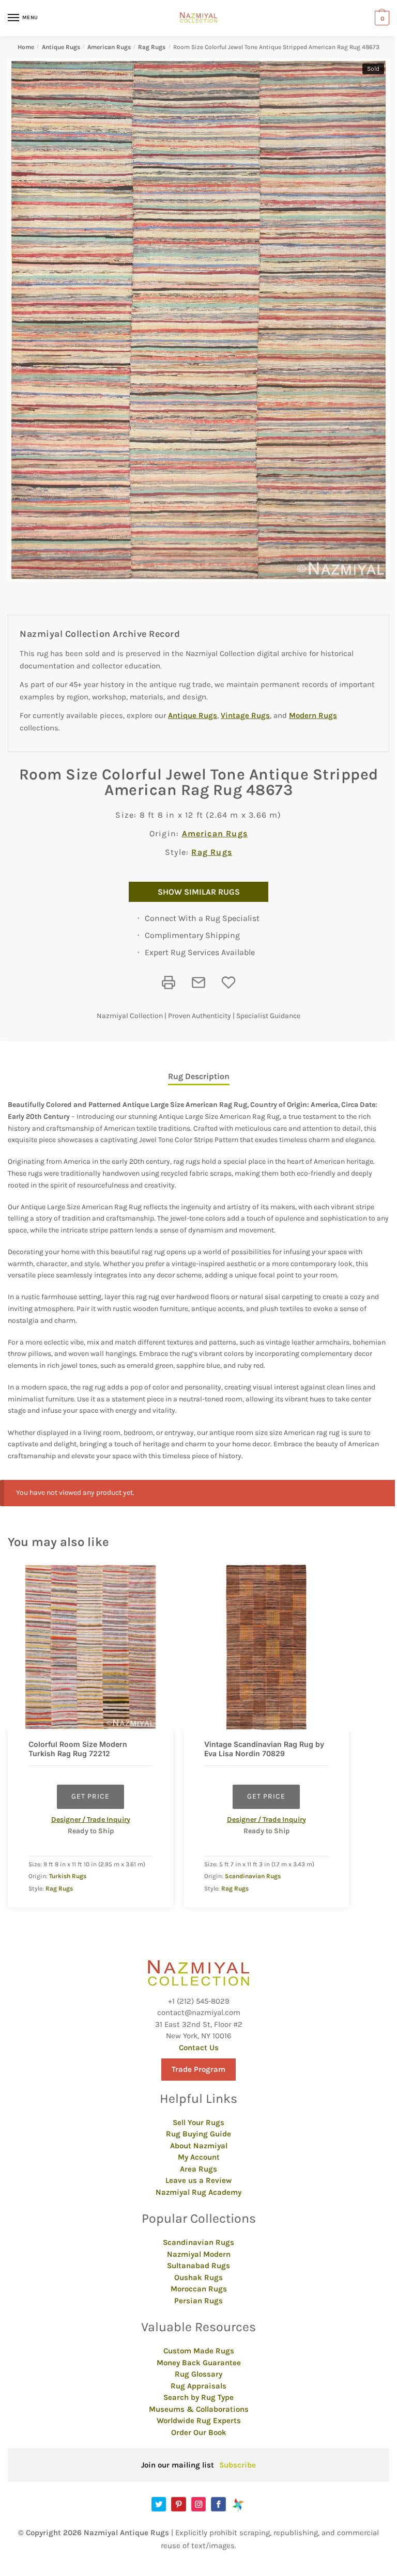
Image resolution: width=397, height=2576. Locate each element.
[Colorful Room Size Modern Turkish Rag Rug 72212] (90, 1647)
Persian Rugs (198, 2301)
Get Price (90, 1796)
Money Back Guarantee (199, 2363)
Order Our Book (199, 2432)
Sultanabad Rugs (198, 2266)
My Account (199, 2157)
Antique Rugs (61, 47)
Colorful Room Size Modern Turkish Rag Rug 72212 (78, 1749)
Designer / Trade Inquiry (91, 1820)
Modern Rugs (313, 715)
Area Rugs (198, 2169)
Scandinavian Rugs (253, 1876)
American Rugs (109, 47)
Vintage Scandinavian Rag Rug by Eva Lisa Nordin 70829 (264, 1749)
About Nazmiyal (199, 2146)
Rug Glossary (198, 2374)
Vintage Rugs (245, 715)
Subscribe (238, 2465)
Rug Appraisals (198, 2386)
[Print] (169, 982)
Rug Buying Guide (198, 2134)
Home (26, 47)
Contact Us (199, 2048)
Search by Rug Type (198, 2397)
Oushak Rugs (198, 2277)
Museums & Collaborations (199, 2409)
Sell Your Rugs (198, 2122)
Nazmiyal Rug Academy (198, 2192)
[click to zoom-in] (198, 320)
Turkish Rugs (68, 1876)
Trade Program (198, 2069)
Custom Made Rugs (199, 2351)
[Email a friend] (198, 982)
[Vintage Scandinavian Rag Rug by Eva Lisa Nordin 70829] (266, 1647)
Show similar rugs (199, 892)
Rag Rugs (152, 47)
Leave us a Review (198, 2180)
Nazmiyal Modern (199, 2254)
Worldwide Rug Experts (199, 2421)
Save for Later (228, 982)
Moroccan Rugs (199, 2289)
